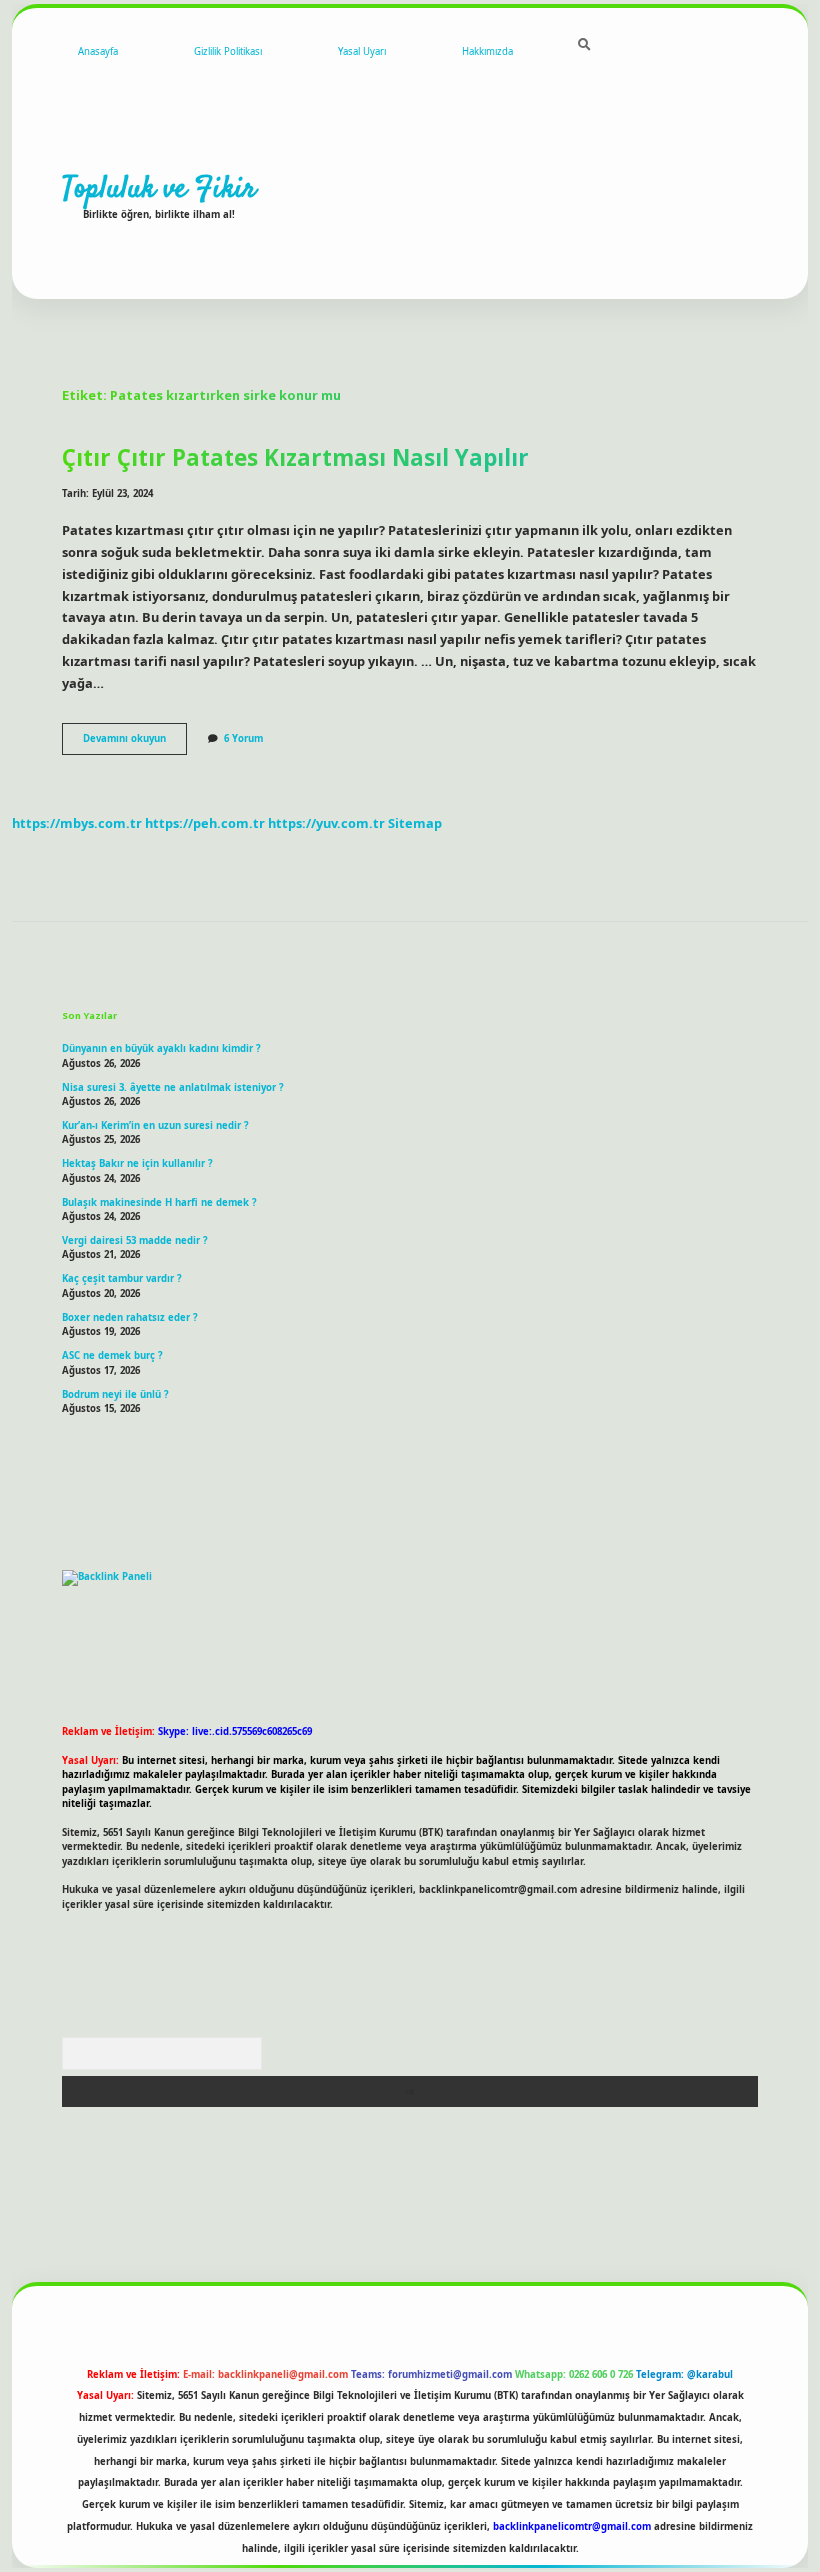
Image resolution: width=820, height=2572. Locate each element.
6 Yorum (243, 738)
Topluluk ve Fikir (159, 189)
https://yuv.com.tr (326, 823)
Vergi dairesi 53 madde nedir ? (135, 1240)
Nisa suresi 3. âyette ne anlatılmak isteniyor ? (173, 1087)
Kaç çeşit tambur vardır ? (122, 1278)
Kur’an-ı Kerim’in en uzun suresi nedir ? (155, 1125)
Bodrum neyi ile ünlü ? (115, 1394)
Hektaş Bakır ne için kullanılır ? (137, 1163)
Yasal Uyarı (362, 51)
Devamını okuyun (135, 743)
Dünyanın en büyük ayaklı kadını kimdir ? (161, 1048)
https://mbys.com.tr (77, 823)
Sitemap (415, 823)
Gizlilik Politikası (228, 51)
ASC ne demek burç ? (112, 1355)
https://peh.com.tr (205, 823)
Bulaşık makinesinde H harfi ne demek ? (159, 1202)
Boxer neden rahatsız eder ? (130, 1317)
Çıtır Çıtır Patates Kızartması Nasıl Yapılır (295, 457)
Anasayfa (98, 51)
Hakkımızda (487, 51)
